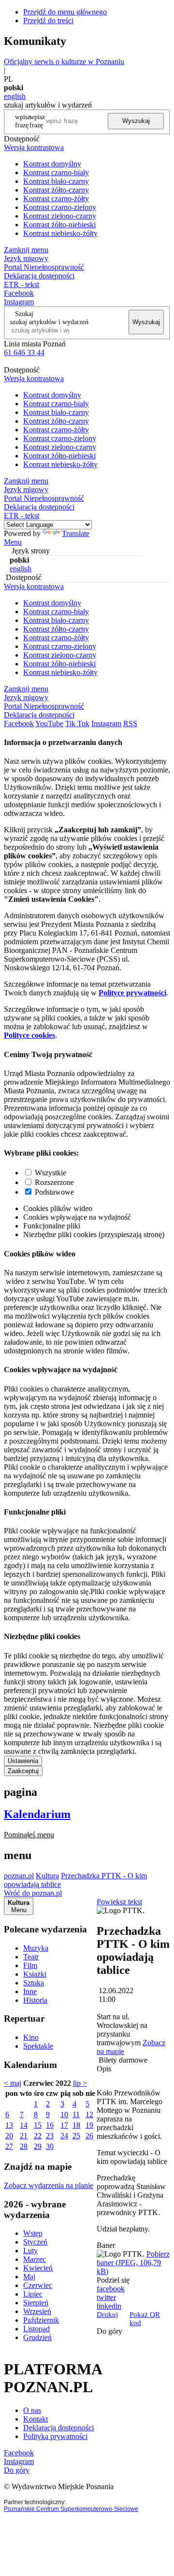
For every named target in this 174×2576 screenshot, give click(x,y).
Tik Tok (77, 723)
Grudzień (37, 2337)
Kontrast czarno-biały (56, 172)
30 (50, 2146)
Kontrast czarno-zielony (60, 207)
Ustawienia (23, 1761)
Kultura (47, 1876)
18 (76, 2125)
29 (38, 2146)
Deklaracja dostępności (58, 2428)
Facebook (19, 293)
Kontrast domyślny (52, 164)
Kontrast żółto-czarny (56, 190)
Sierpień (36, 2303)
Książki (35, 1974)
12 (89, 2115)
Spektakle (38, 2046)
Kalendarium (37, 1814)
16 (50, 2125)
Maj (29, 2277)
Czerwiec (38, 2285)
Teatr (31, 1957)
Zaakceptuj (23, 1771)
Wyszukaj (136, 121)
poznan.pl (19, 1876)
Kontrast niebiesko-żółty (60, 233)
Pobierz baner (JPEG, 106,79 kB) (133, 2263)
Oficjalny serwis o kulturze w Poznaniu (64, 62)
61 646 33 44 (24, 352)
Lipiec (33, 2294)
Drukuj (107, 2314)
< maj (13, 2083)
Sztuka (34, 1983)
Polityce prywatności (132, 993)
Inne (30, 1991)
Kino (31, 2037)
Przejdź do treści (48, 21)
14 (24, 2125)
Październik (41, 2320)
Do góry (109, 2331)
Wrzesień (37, 2311)
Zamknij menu (26, 250)
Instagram (19, 302)
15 (38, 2125)
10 (64, 2115)
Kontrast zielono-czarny (60, 216)
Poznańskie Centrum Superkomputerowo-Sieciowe (71, 2509)
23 (50, 2136)
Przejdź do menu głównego (65, 12)
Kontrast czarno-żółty (56, 199)
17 (64, 2125)
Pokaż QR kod (145, 2319)
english (15, 96)
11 (76, 2115)
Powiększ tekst (119, 1902)
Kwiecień (38, 2268)
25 (76, 2136)
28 (24, 2146)
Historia (35, 2000)
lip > (80, 2083)
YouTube (49, 723)
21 (24, 2136)
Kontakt (36, 2419)
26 (89, 2136)
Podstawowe (54, 1192)
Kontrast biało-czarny (56, 181)
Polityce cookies (29, 1035)
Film (30, 1965)
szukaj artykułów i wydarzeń (49, 322)
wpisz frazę (37, 121)
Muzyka (36, 1948)
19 (89, 2125)
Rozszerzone (54, 1182)
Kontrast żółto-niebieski (59, 225)
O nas (32, 2410)
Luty (30, 2251)
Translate (76, 533)
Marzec (35, 2259)
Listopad (36, 2329)
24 (64, 2136)
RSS (130, 723)
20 (9, 2136)
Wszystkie (51, 1173)
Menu (13, 542)
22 (38, 2136)
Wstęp (33, 2233)
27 (9, 2146)
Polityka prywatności (55, 2436)
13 (9, 2125)
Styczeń (35, 2242)
